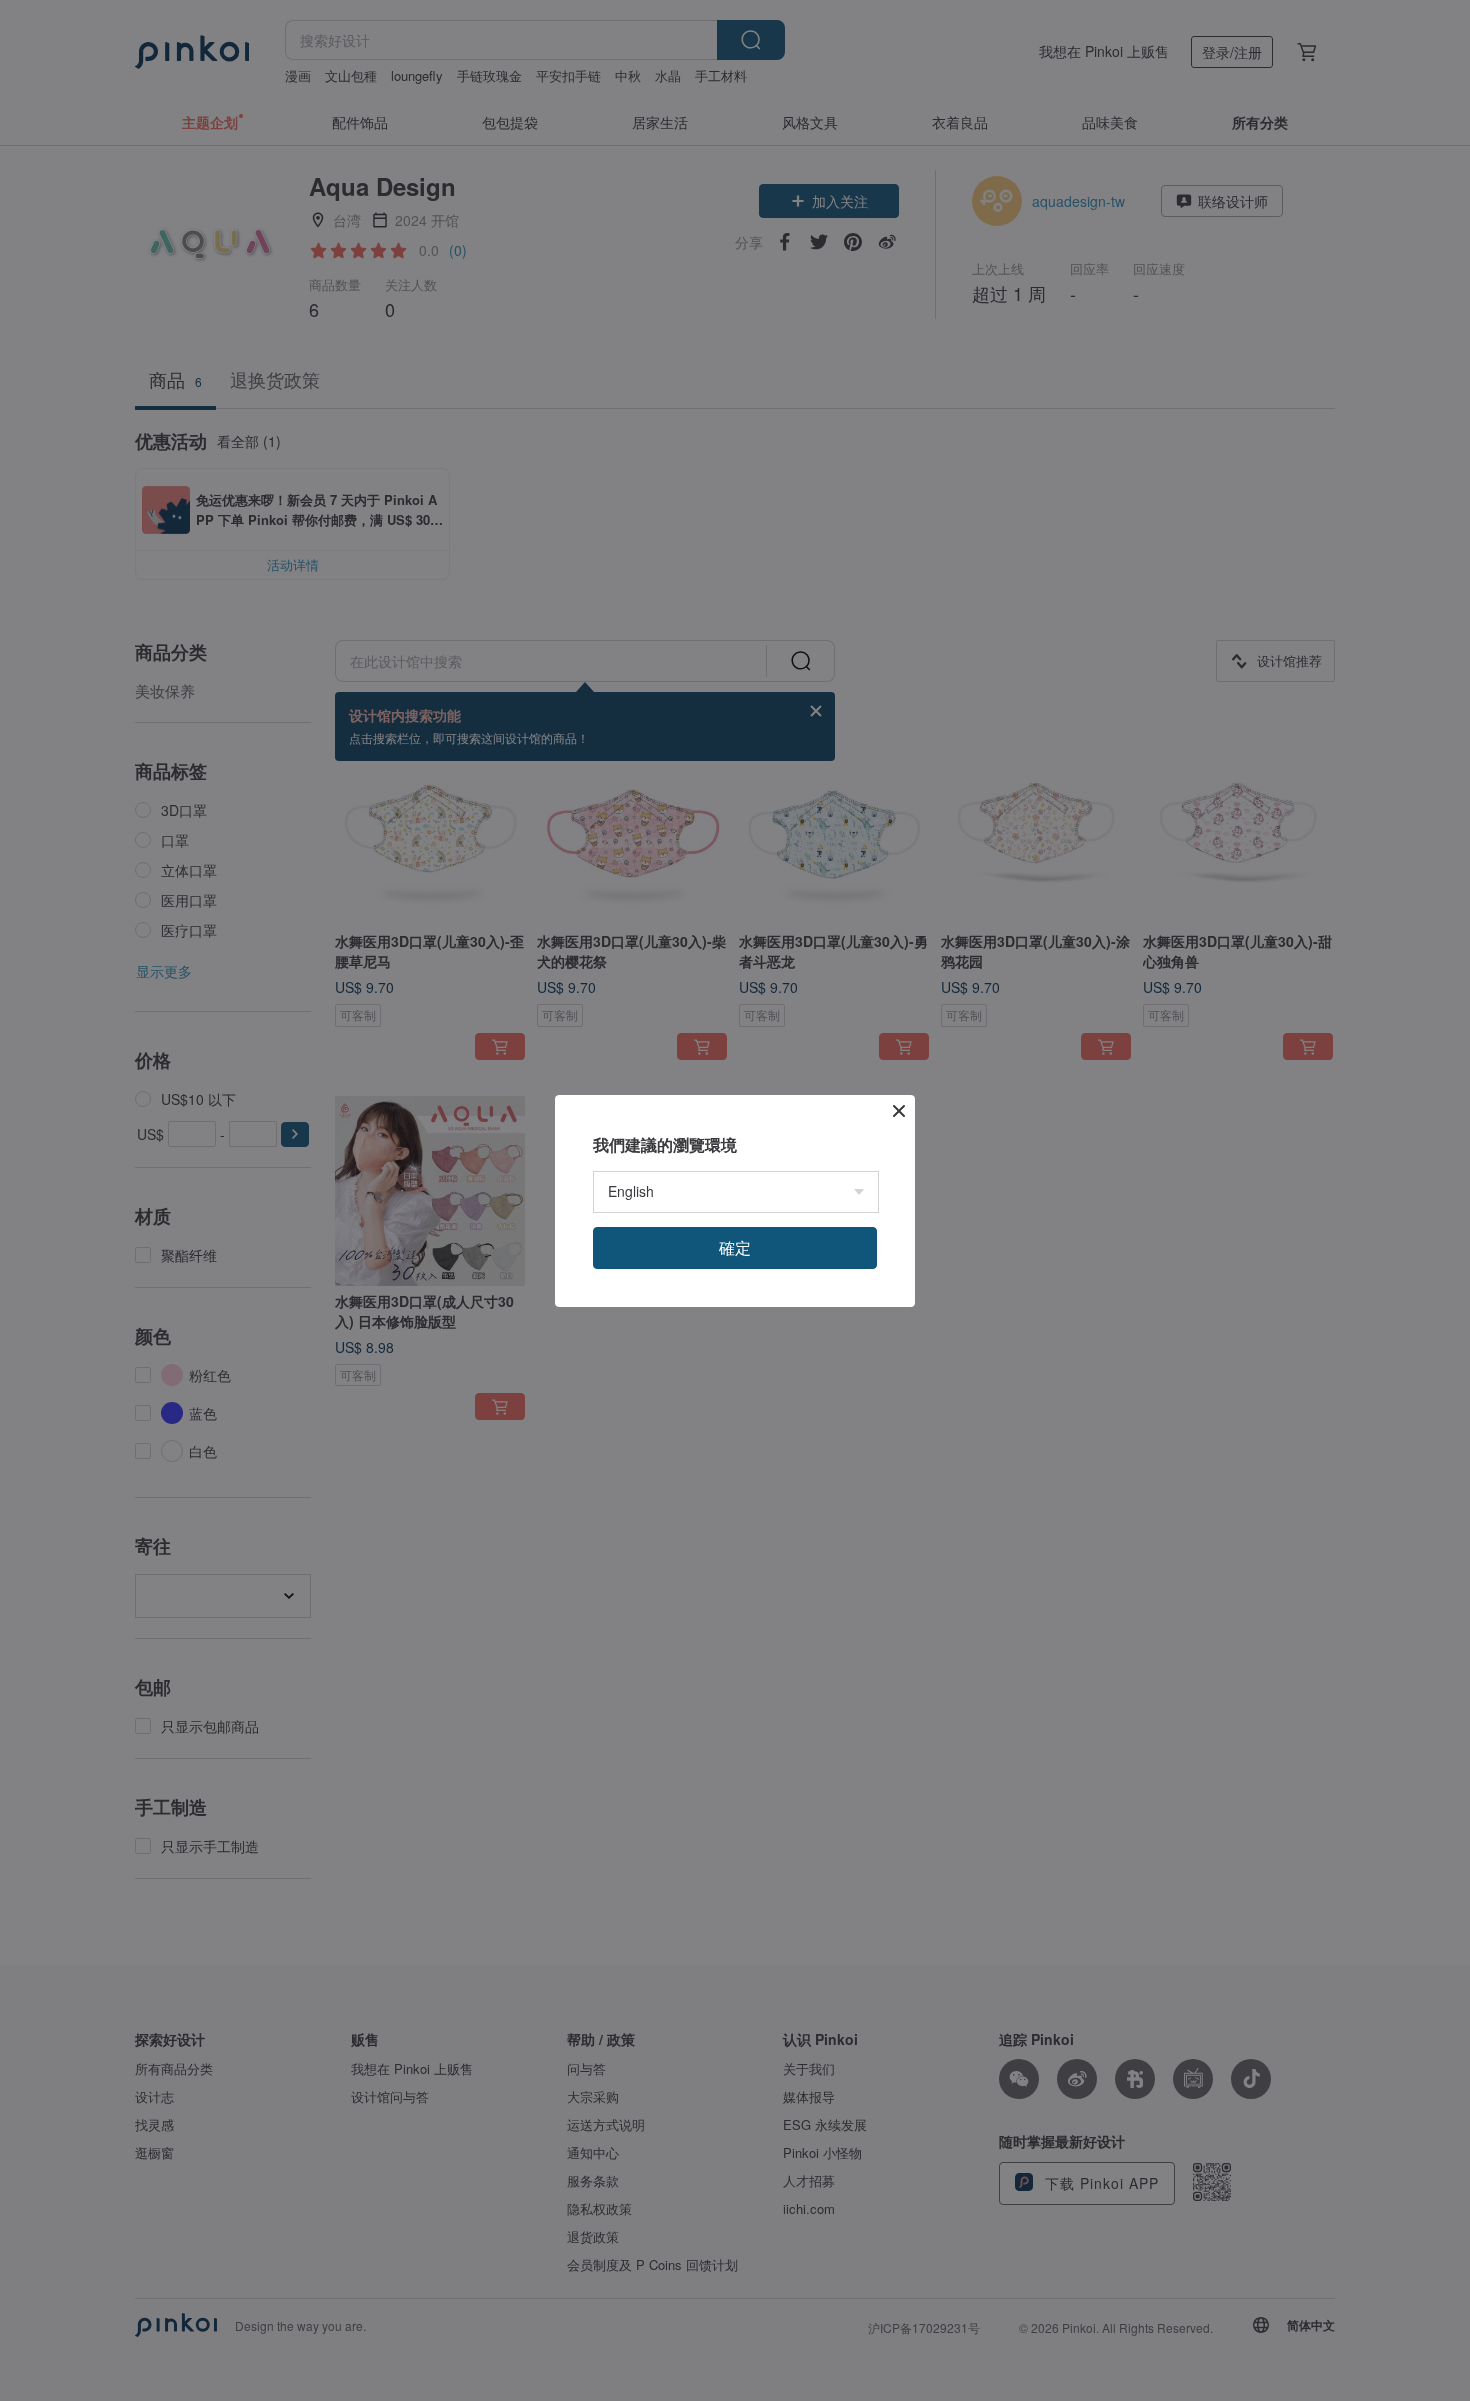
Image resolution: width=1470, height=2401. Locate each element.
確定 (735, 1247)
